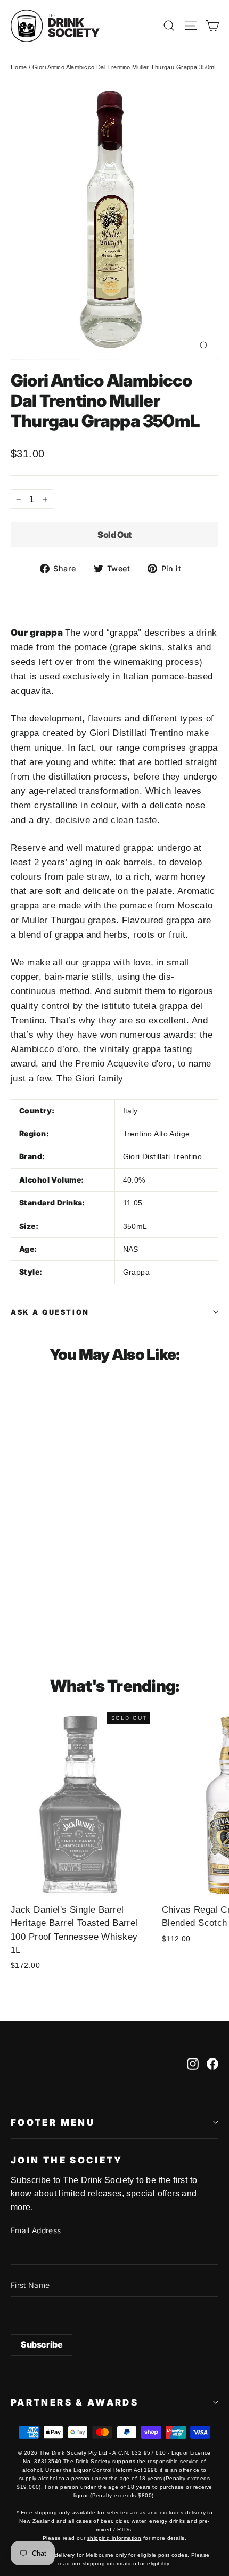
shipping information (114, 2538)
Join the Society (67, 2160)
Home (19, 67)
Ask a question (50, 1312)
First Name (30, 2285)
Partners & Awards (75, 2402)
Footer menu (53, 2122)
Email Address (36, 2230)
